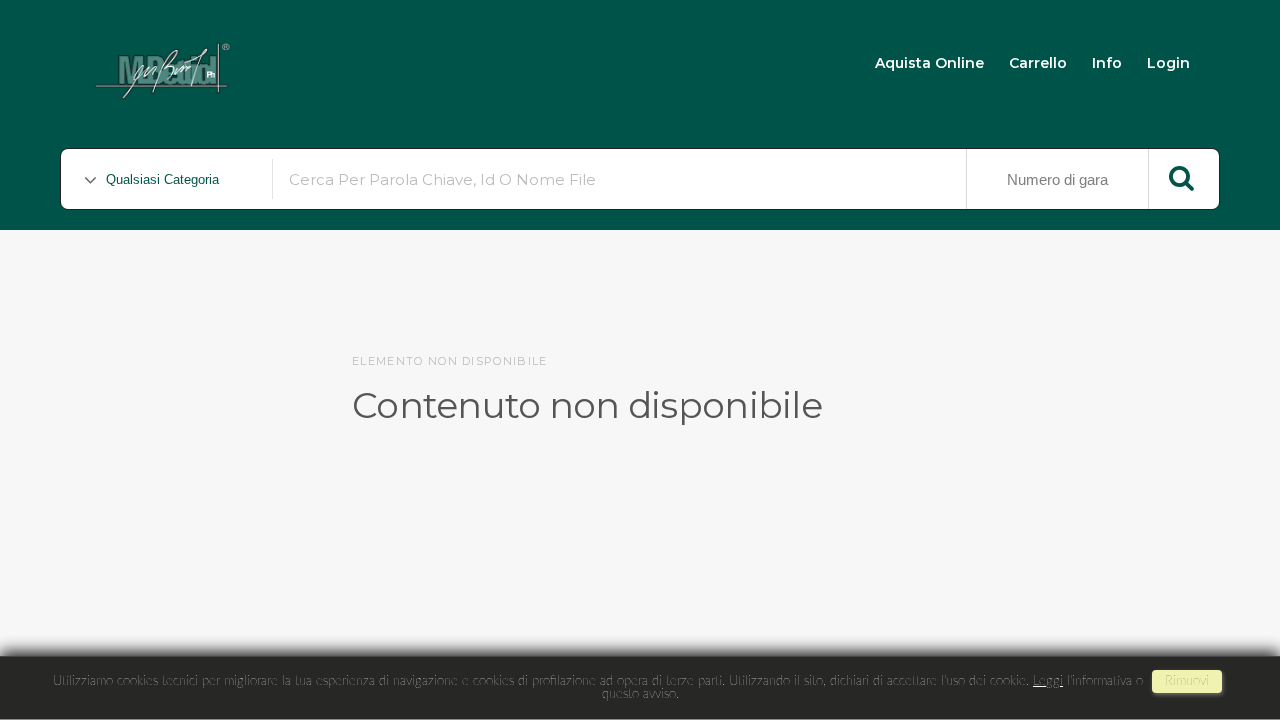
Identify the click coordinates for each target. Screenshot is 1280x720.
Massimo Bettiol (351, 61)
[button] (1227, 637)
